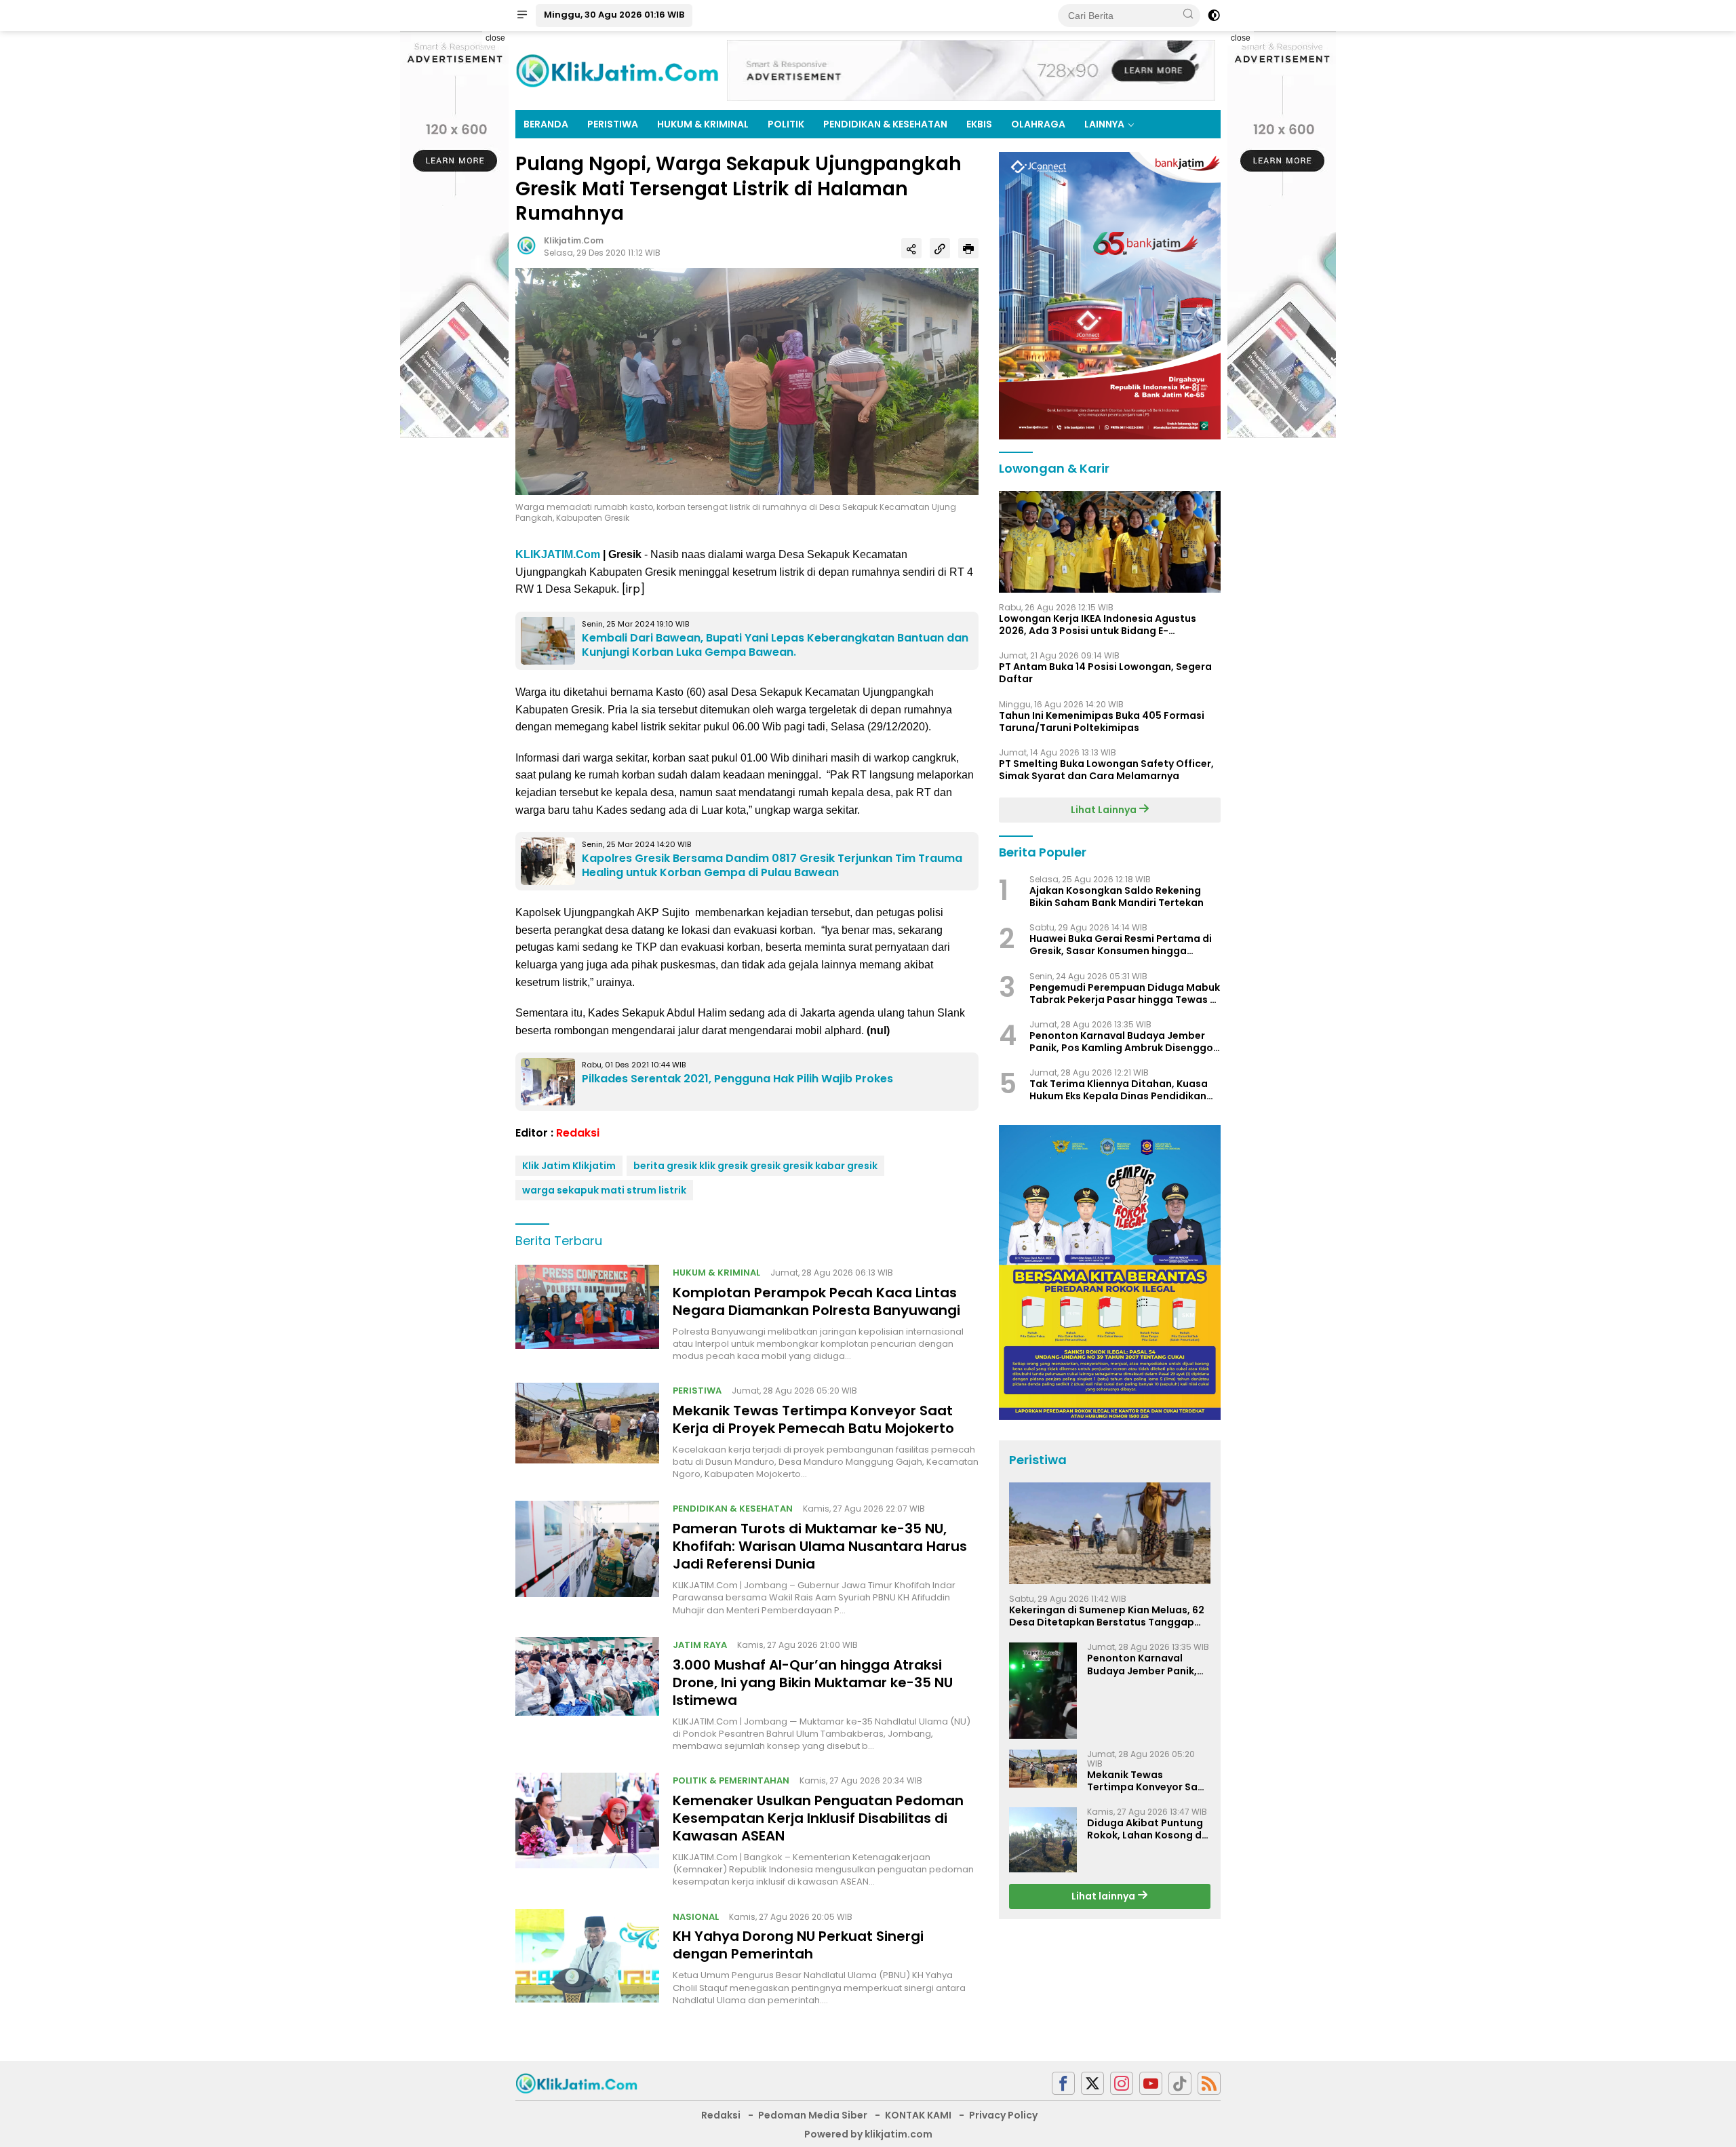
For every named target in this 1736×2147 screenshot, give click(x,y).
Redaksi (578, 1133)
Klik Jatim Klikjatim (569, 1166)
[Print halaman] (968, 248)
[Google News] (1180, 2084)
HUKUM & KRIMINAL (703, 124)
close (495, 38)
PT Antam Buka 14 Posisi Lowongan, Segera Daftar (1105, 673)
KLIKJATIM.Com (558, 554)
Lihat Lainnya (1105, 810)
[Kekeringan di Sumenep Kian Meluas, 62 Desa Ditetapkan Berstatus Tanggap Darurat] (1110, 1533)
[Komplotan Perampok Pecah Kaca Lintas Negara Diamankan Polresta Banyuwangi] (587, 1314)
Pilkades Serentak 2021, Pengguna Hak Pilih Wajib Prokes (737, 1079)
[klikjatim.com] (576, 2083)
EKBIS (979, 124)
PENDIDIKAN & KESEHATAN (885, 124)
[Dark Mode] (1214, 16)
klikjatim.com (574, 240)
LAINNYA (1104, 124)
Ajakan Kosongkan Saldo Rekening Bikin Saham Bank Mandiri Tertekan (1117, 897)
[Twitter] (1092, 2084)
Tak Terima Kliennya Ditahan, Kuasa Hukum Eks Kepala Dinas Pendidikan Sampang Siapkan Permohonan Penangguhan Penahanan (1119, 1090)
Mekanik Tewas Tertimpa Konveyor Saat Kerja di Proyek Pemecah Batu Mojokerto (813, 1419)
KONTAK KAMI (918, 2115)
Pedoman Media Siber (813, 2115)
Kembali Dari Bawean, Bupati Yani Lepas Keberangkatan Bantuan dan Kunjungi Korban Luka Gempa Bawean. (775, 645)
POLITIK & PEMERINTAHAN (731, 1780)
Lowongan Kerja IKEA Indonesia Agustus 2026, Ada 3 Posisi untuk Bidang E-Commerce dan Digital (1098, 625)
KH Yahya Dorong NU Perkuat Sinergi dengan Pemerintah (798, 1945)
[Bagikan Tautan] (911, 248)
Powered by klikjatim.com (868, 2134)
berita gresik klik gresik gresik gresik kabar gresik (755, 1166)
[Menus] (522, 16)
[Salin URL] (940, 248)
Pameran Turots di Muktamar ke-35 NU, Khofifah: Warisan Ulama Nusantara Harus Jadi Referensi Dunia (820, 1546)
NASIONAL (696, 1917)
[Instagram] (1122, 2084)
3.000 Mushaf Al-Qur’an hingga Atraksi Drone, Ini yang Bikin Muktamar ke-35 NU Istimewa (813, 1682)
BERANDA (546, 124)
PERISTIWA (613, 124)
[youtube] (1151, 2084)
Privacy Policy (1003, 2115)
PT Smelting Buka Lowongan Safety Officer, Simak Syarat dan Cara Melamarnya (1106, 770)
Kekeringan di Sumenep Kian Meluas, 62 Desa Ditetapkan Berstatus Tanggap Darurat (1107, 1616)
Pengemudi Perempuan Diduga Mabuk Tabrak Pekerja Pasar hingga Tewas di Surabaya (1125, 993)
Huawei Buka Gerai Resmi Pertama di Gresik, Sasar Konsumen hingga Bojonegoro (1121, 945)
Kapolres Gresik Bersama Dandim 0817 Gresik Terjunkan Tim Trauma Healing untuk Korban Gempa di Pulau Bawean (772, 865)
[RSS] (1209, 2084)
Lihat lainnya (1104, 1897)
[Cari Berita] (1188, 15)
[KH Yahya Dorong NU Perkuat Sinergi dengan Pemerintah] (587, 1958)
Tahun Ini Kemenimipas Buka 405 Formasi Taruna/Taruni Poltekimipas (1102, 722)
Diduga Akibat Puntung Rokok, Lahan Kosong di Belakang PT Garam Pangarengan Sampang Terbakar (1147, 1829)
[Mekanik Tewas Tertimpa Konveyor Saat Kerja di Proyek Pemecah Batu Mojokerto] (587, 1432)
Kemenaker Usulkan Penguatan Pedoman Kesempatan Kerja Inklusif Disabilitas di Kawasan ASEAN (818, 1818)
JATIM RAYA (700, 1645)
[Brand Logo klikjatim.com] (617, 70)
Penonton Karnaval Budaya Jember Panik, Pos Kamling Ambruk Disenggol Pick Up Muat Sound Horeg (1123, 1042)
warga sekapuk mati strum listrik (604, 1190)
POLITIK (786, 124)
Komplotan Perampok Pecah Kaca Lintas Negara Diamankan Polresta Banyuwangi (816, 1301)
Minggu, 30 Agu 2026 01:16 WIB (614, 15)
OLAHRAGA (1038, 124)
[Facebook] (1063, 2084)
